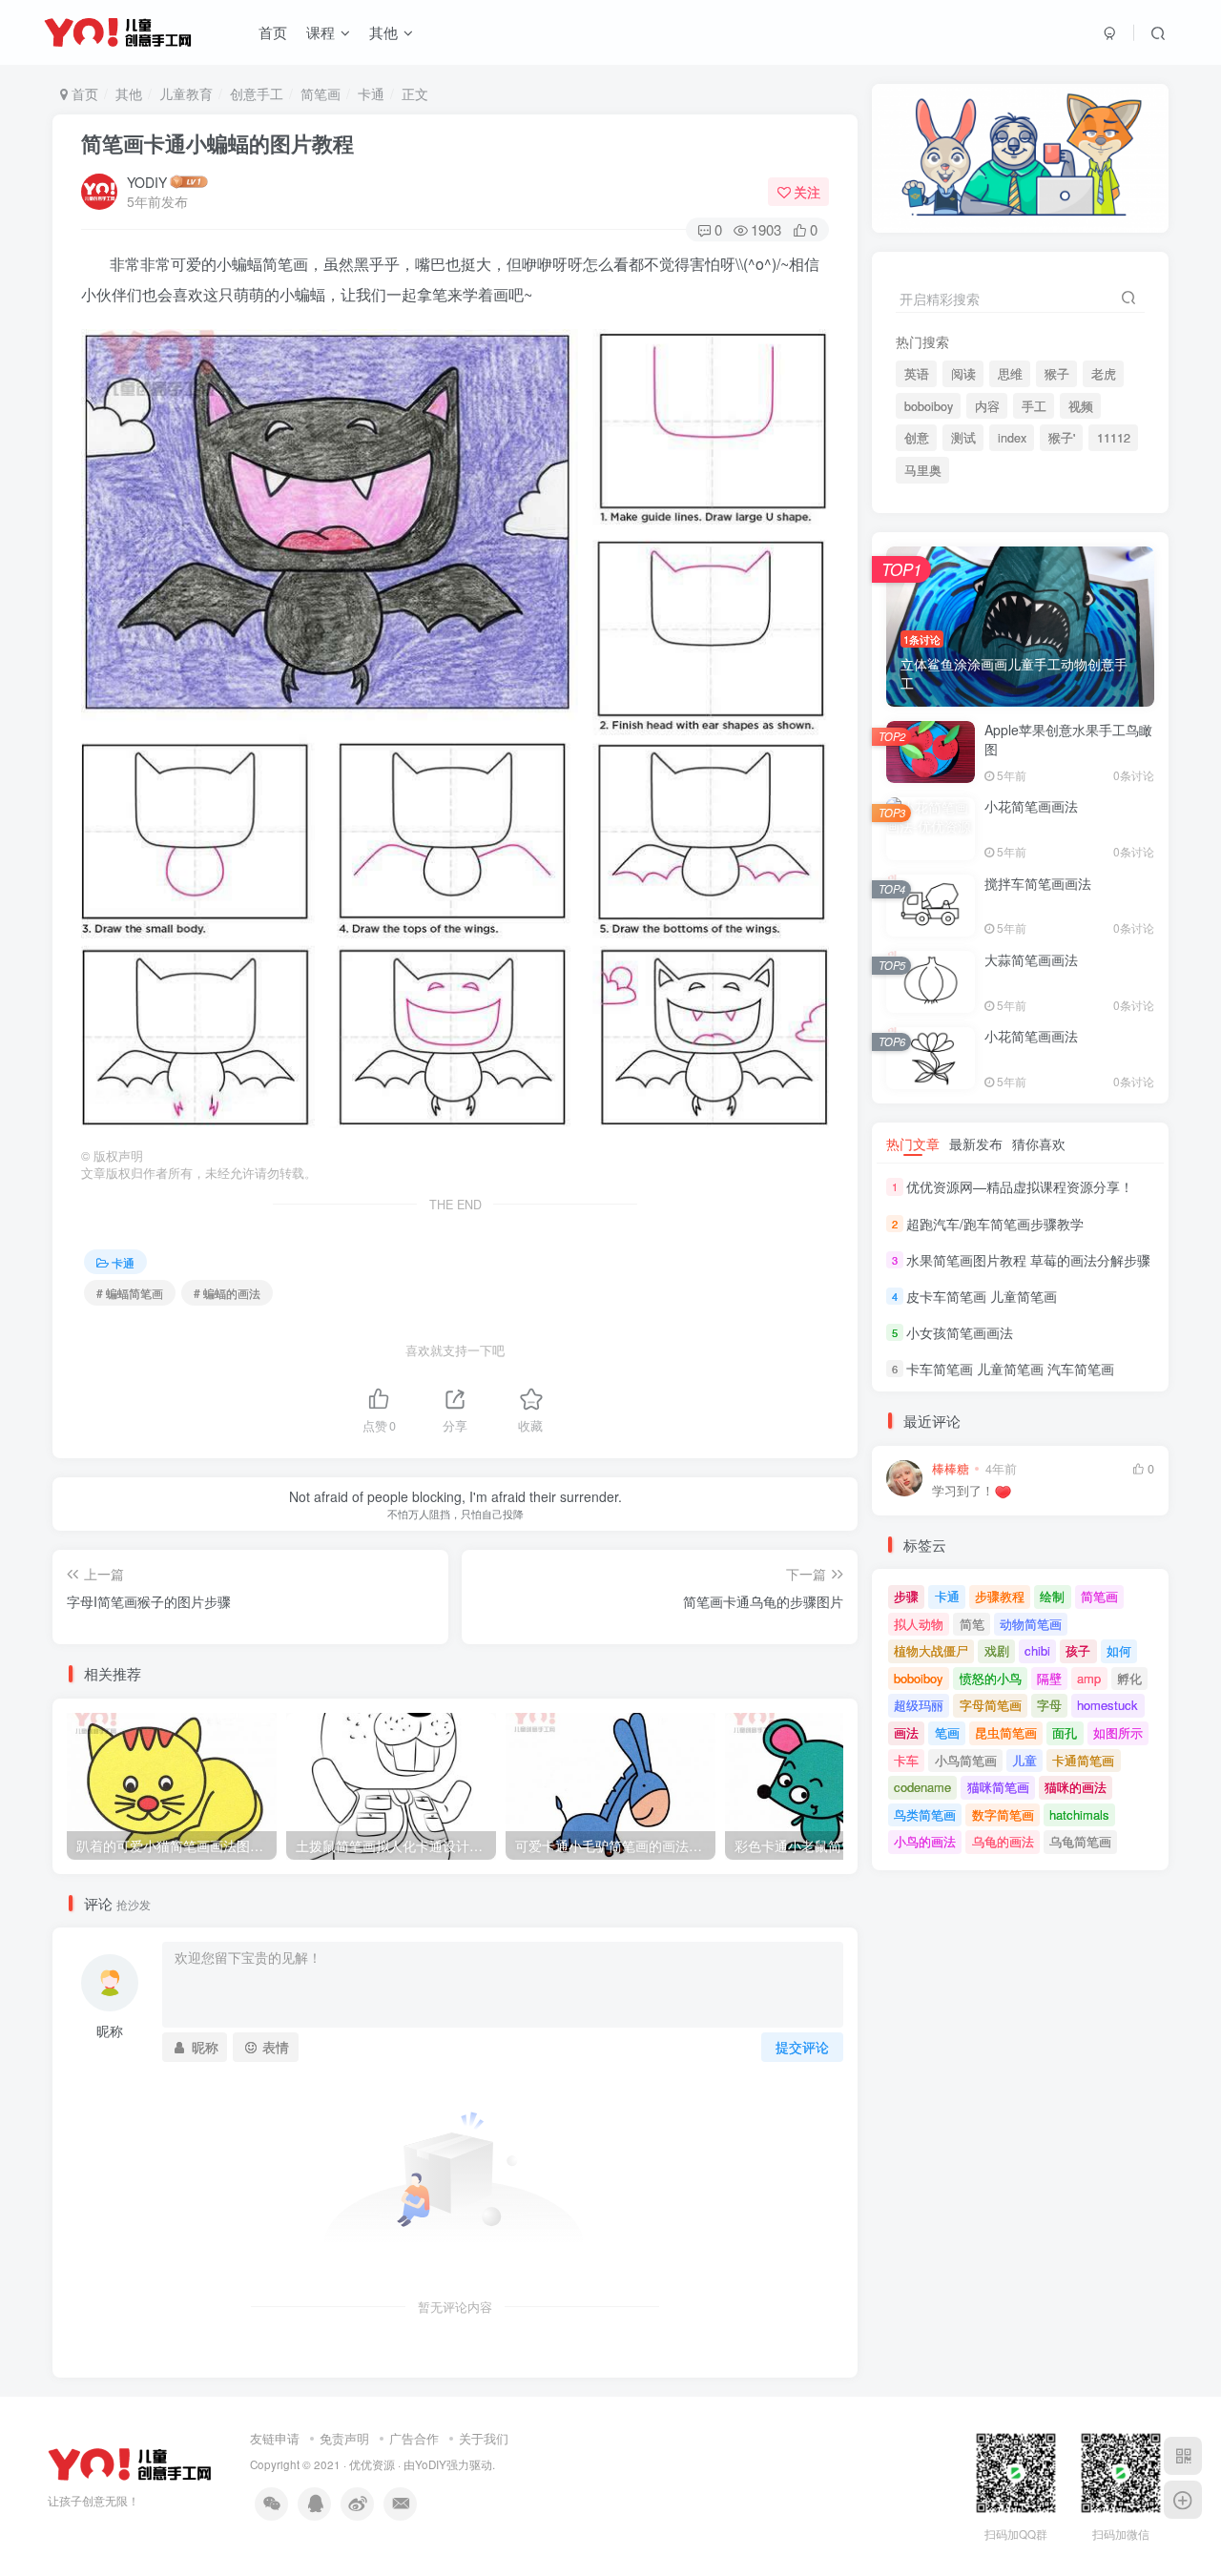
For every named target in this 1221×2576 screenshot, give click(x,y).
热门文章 (913, 1144)
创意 (917, 438)
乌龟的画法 (1003, 1841)
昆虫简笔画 (1006, 1732)
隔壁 (1049, 1678)
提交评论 (802, 2047)
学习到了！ (963, 1491)
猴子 (1057, 374)
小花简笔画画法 (1031, 806)
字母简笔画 (991, 1705)
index (1012, 438)
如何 (1119, 1650)
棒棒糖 (951, 1469)
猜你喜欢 (1039, 1144)
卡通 (371, 93)
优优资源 (372, 2464)
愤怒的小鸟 (991, 1678)
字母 (1049, 1705)
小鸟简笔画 (966, 1760)
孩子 (1078, 1650)
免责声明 (344, 2438)
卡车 (906, 1760)
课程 (321, 32)
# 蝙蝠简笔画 (130, 1293)
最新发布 (976, 1144)
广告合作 (414, 2438)
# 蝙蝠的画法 (227, 1293)
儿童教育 (186, 93)
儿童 (1024, 1760)
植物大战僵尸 (931, 1650)
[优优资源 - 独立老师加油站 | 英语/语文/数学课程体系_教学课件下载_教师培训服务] (130, 2463)
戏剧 (997, 1650)
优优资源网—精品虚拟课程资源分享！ (1020, 1186)
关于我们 (484, 2438)
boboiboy (929, 406)
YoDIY (431, 2464)
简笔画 (321, 93)
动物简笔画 (1031, 1624)
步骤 (906, 1596)
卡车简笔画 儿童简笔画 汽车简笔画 (1010, 1369)
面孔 (1065, 1732)
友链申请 (275, 2438)
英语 (917, 374)
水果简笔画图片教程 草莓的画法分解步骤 (1028, 1260)
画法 (906, 1732)
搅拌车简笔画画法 (1038, 883)
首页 (273, 32)
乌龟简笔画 (1080, 1841)
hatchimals (1079, 1814)
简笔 (972, 1624)
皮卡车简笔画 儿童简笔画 (982, 1296)
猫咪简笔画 (998, 1787)
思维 (1010, 374)
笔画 (947, 1732)
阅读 (963, 374)
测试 (963, 438)
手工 (1034, 406)
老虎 (1104, 374)
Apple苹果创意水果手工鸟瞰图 (1068, 739)
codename (922, 1787)
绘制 (1052, 1596)
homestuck (1107, 1705)
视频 (1081, 406)
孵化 (1129, 1678)
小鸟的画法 (925, 1841)
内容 (987, 406)
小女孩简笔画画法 (960, 1332)
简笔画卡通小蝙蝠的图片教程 (217, 143)
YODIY (147, 182)
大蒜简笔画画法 (1031, 959)
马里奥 (923, 470)
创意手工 (257, 93)
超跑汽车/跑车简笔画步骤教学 (995, 1224)
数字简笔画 (1003, 1814)
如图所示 (1118, 1732)
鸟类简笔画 (925, 1814)
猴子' (1062, 438)
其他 (383, 32)
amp (1089, 1678)
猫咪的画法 (1076, 1787)
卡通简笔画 (1083, 1760)
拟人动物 (919, 1624)
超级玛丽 (919, 1705)
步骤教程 (1000, 1596)
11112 (1114, 438)
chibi (1037, 1650)
